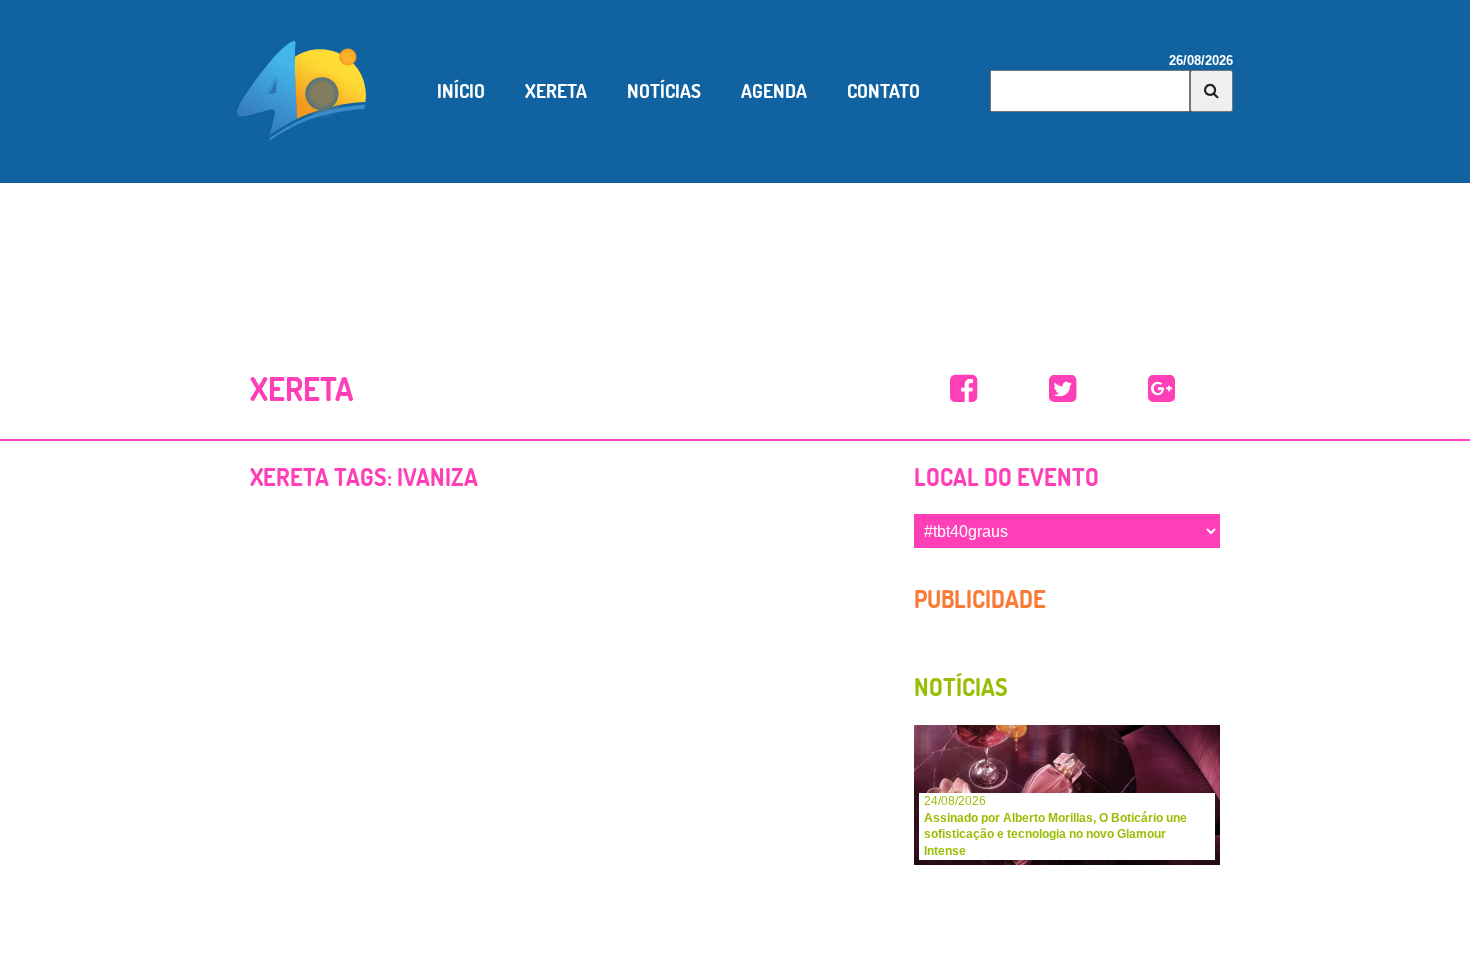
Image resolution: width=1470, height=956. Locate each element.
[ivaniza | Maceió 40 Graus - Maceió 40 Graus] (963, 389)
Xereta (556, 91)
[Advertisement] (735, 253)
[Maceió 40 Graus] (302, 89)
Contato (883, 91)
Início (461, 91)
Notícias (664, 91)
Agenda (774, 91)
